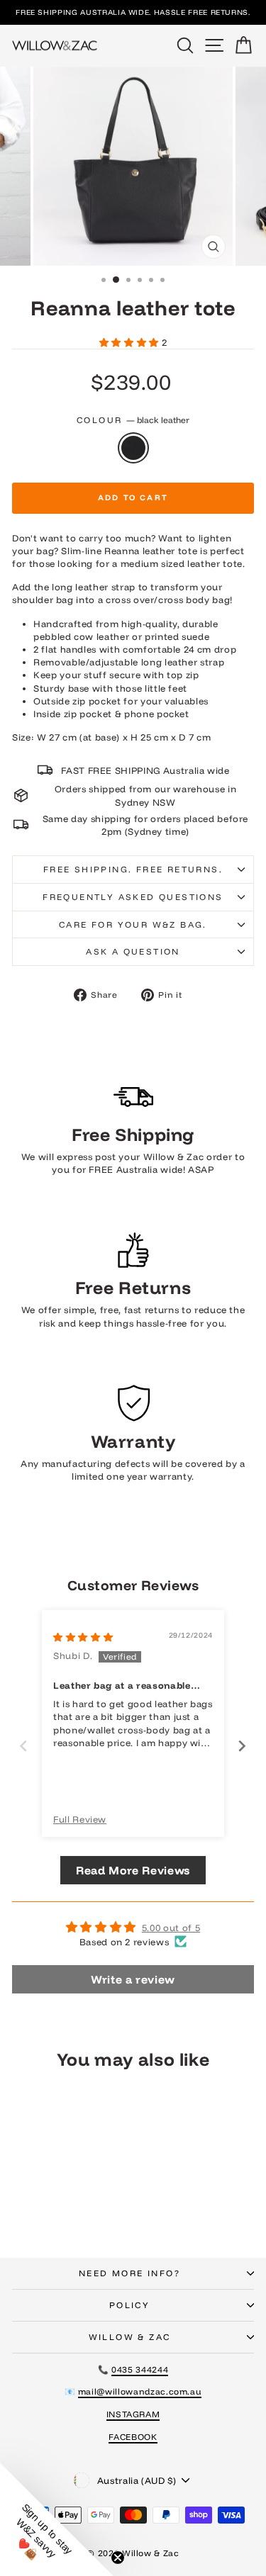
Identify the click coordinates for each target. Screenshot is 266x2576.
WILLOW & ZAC (130, 2337)
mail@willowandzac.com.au (140, 2391)
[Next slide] (242, 1746)
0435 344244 (140, 2369)
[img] (83, 1637)
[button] (131, 342)
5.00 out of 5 (171, 1928)
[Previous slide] (24, 1746)
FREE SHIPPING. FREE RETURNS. (133, 869)
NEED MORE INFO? (129, 2273)
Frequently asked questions (133, 897)
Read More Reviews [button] (133, 1870)
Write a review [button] (133, 1979)
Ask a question (133, 951)
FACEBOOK (133, 2437)
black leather (133, 448)
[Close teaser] (118, 2558)
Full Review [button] (80, 1819)
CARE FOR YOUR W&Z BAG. (133, 924)
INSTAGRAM (133, 2414)
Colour (133, 420)
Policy (129, 2305)
